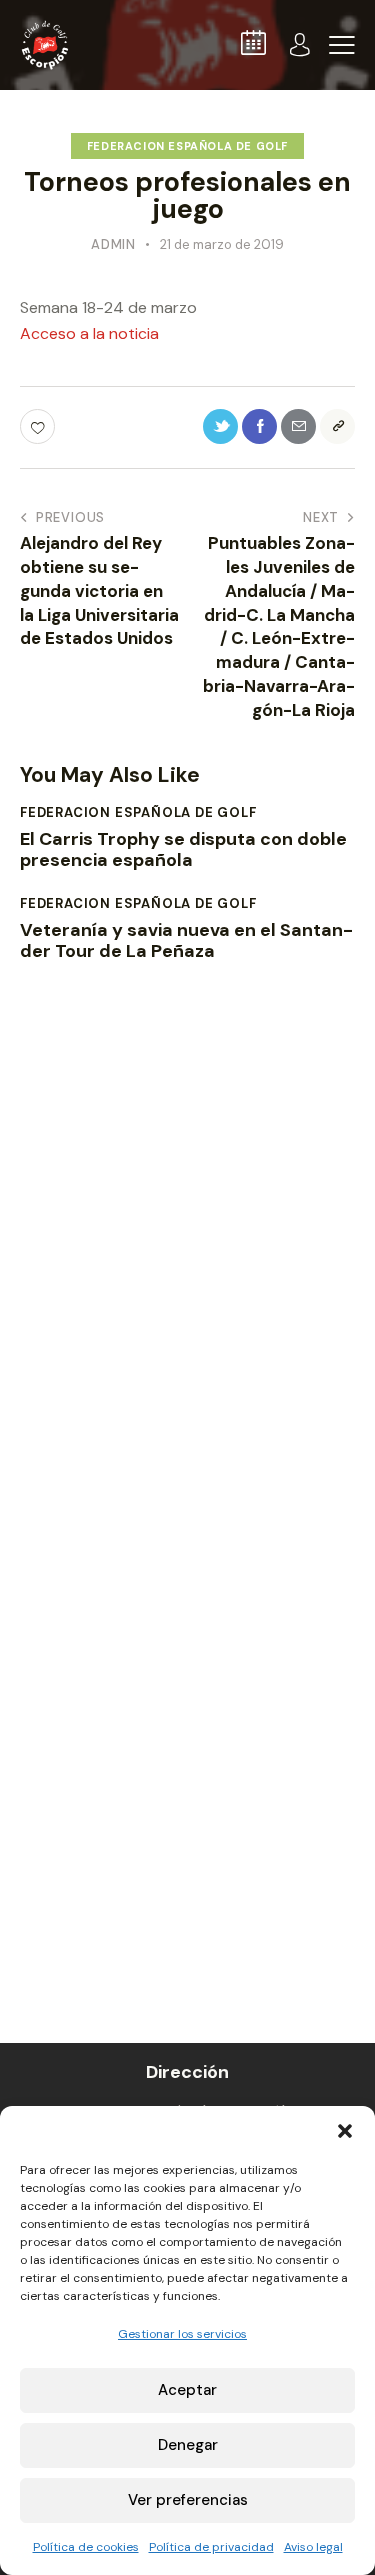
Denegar (188, 2445)
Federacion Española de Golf (187, 146)
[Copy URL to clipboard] (337, 426)
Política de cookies (86, 2547)
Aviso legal (313, 2547)
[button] (345, 2131)
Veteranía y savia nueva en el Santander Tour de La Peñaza (186, 941)
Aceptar (187, 2390)
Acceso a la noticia (89, 333)
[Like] (39, 426)
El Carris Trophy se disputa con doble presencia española (183, 850)
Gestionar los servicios (182, 2334)
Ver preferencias (188, 2500)
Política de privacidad (211, 2547)
